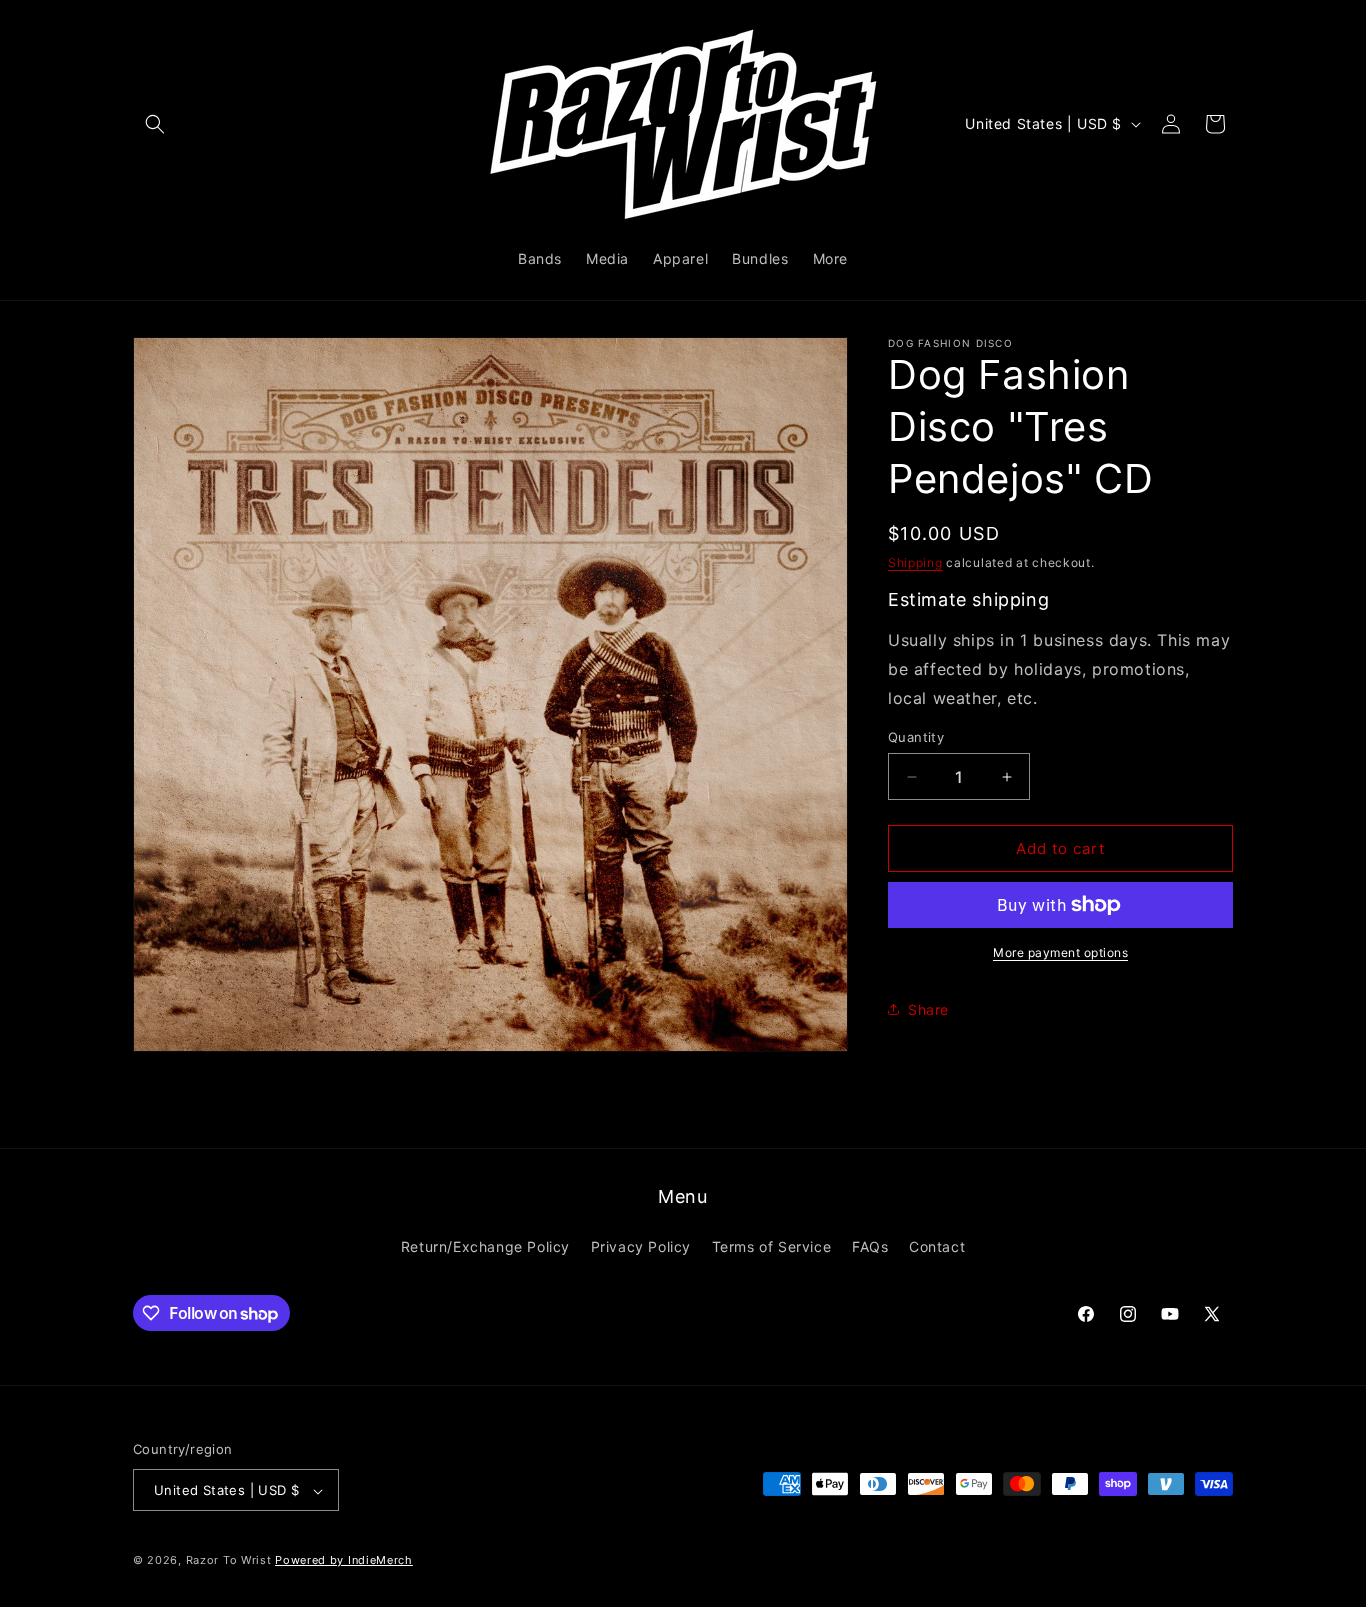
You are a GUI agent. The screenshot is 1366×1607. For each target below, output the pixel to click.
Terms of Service (772, 1245)
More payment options (1060, 952)
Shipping (915, 562)
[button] (155, 124)
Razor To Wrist (229, 1561)
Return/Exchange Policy (485, 1245)
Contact (937, 1245)
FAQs (870, 1245)
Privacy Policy (641, 1245)
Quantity (916, 737)
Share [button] (928, 1009)
